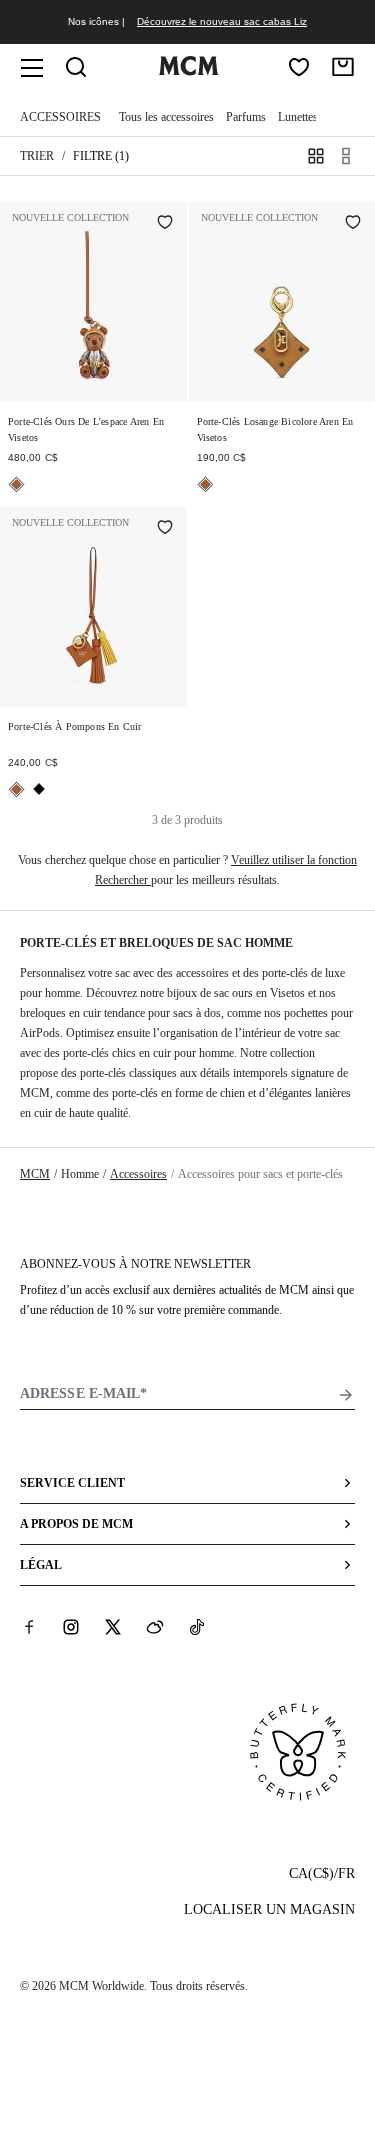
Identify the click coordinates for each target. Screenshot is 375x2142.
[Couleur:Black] (39, 789)
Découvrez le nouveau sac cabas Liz (222, 21)
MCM (35, 1174)
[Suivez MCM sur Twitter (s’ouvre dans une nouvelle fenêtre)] (113, 1627)
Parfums (246, 117)
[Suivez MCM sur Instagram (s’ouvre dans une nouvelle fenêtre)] (71, 1627)
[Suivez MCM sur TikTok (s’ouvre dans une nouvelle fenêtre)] (197, 1627)
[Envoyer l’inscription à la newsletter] (346, 1395)
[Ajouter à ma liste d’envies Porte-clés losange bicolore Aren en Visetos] (353, 224)
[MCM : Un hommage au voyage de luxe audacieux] (189, 71)
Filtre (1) (101, 156)
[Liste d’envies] (299, 67)
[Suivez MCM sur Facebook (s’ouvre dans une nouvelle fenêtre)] (29, 1627)
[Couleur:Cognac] (16, 484)
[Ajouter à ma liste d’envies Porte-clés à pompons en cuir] (165, 529)
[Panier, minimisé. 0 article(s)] (343, 67)
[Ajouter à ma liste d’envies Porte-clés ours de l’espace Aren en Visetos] (165, 224)
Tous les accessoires (166, 117)
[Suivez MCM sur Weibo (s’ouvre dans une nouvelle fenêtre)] (155, 1627)
